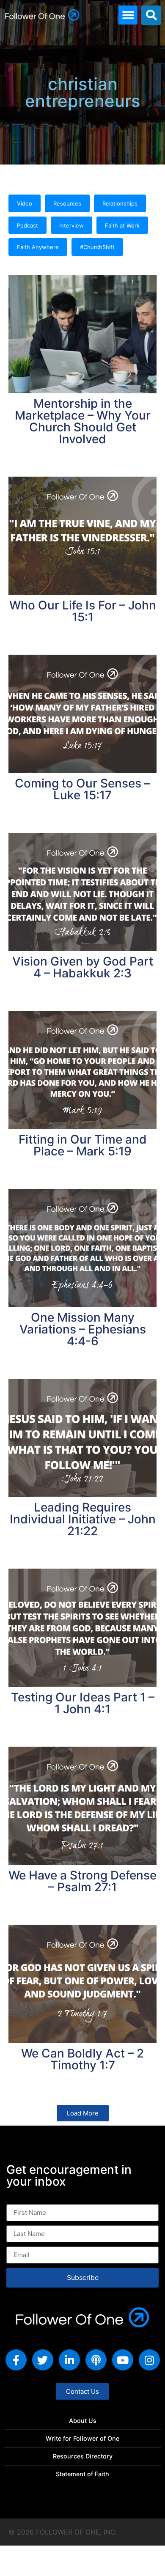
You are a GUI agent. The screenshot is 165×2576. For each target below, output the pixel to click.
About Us (83, 2421)
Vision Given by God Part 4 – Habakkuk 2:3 (83, 967)
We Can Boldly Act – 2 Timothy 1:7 (82, 2059)
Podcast (27, 225)
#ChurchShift (97, 247)
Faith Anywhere (38, 247)
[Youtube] (123, 2360)
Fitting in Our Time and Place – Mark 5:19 (83, 1145)
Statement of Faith (82, 2474)
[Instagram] (149, 2360)
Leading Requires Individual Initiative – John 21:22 (83, 1519)
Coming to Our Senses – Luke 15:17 (82, 789)
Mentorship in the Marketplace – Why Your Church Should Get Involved (83, 421)
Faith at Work (122, 225)
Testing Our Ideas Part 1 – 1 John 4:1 (83, 1703)
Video (25, 203)
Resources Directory (83, 2456)
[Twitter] (43, 2360)
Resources (67, 203)
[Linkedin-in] (69, 2360)
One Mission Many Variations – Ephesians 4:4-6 (83, 1329)
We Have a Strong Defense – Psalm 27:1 (82, 1881)
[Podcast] (96, 2360)
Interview (71, 225)
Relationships (120, 203)
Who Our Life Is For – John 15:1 (83, 611)
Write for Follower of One (82, 2438)
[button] (128, 15)
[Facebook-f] (16, 2360)
